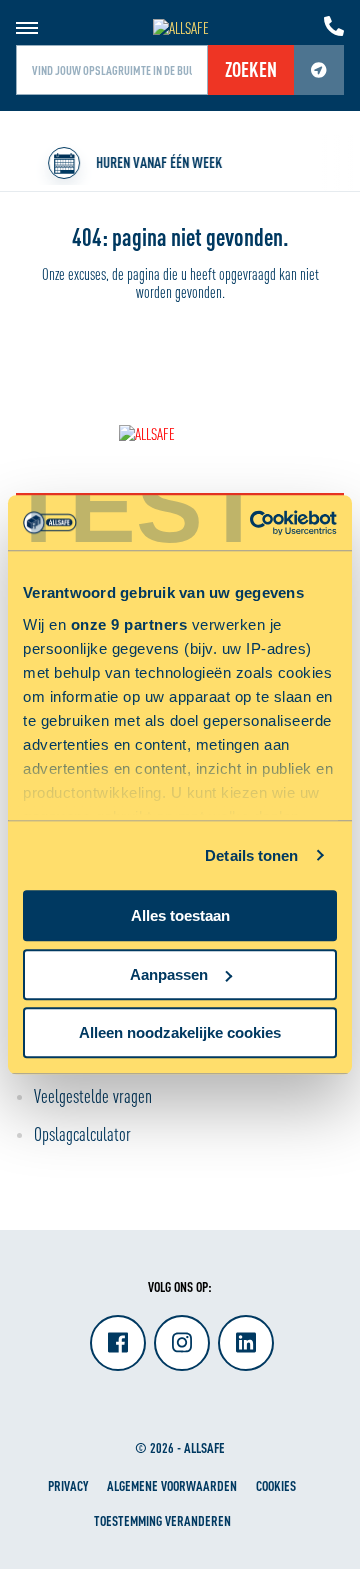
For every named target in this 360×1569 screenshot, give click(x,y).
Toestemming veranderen (162, 1520)
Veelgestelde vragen (93, 1096)
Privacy (68, 1485)
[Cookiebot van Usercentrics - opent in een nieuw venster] (254, 523)
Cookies (276, 1485)
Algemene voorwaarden (172, 1485)
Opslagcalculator (82, 1134)
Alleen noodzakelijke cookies (180, 1032)
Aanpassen (169, 974)
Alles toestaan (180, 915)
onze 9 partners (129, 624)
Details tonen (251, 855)
